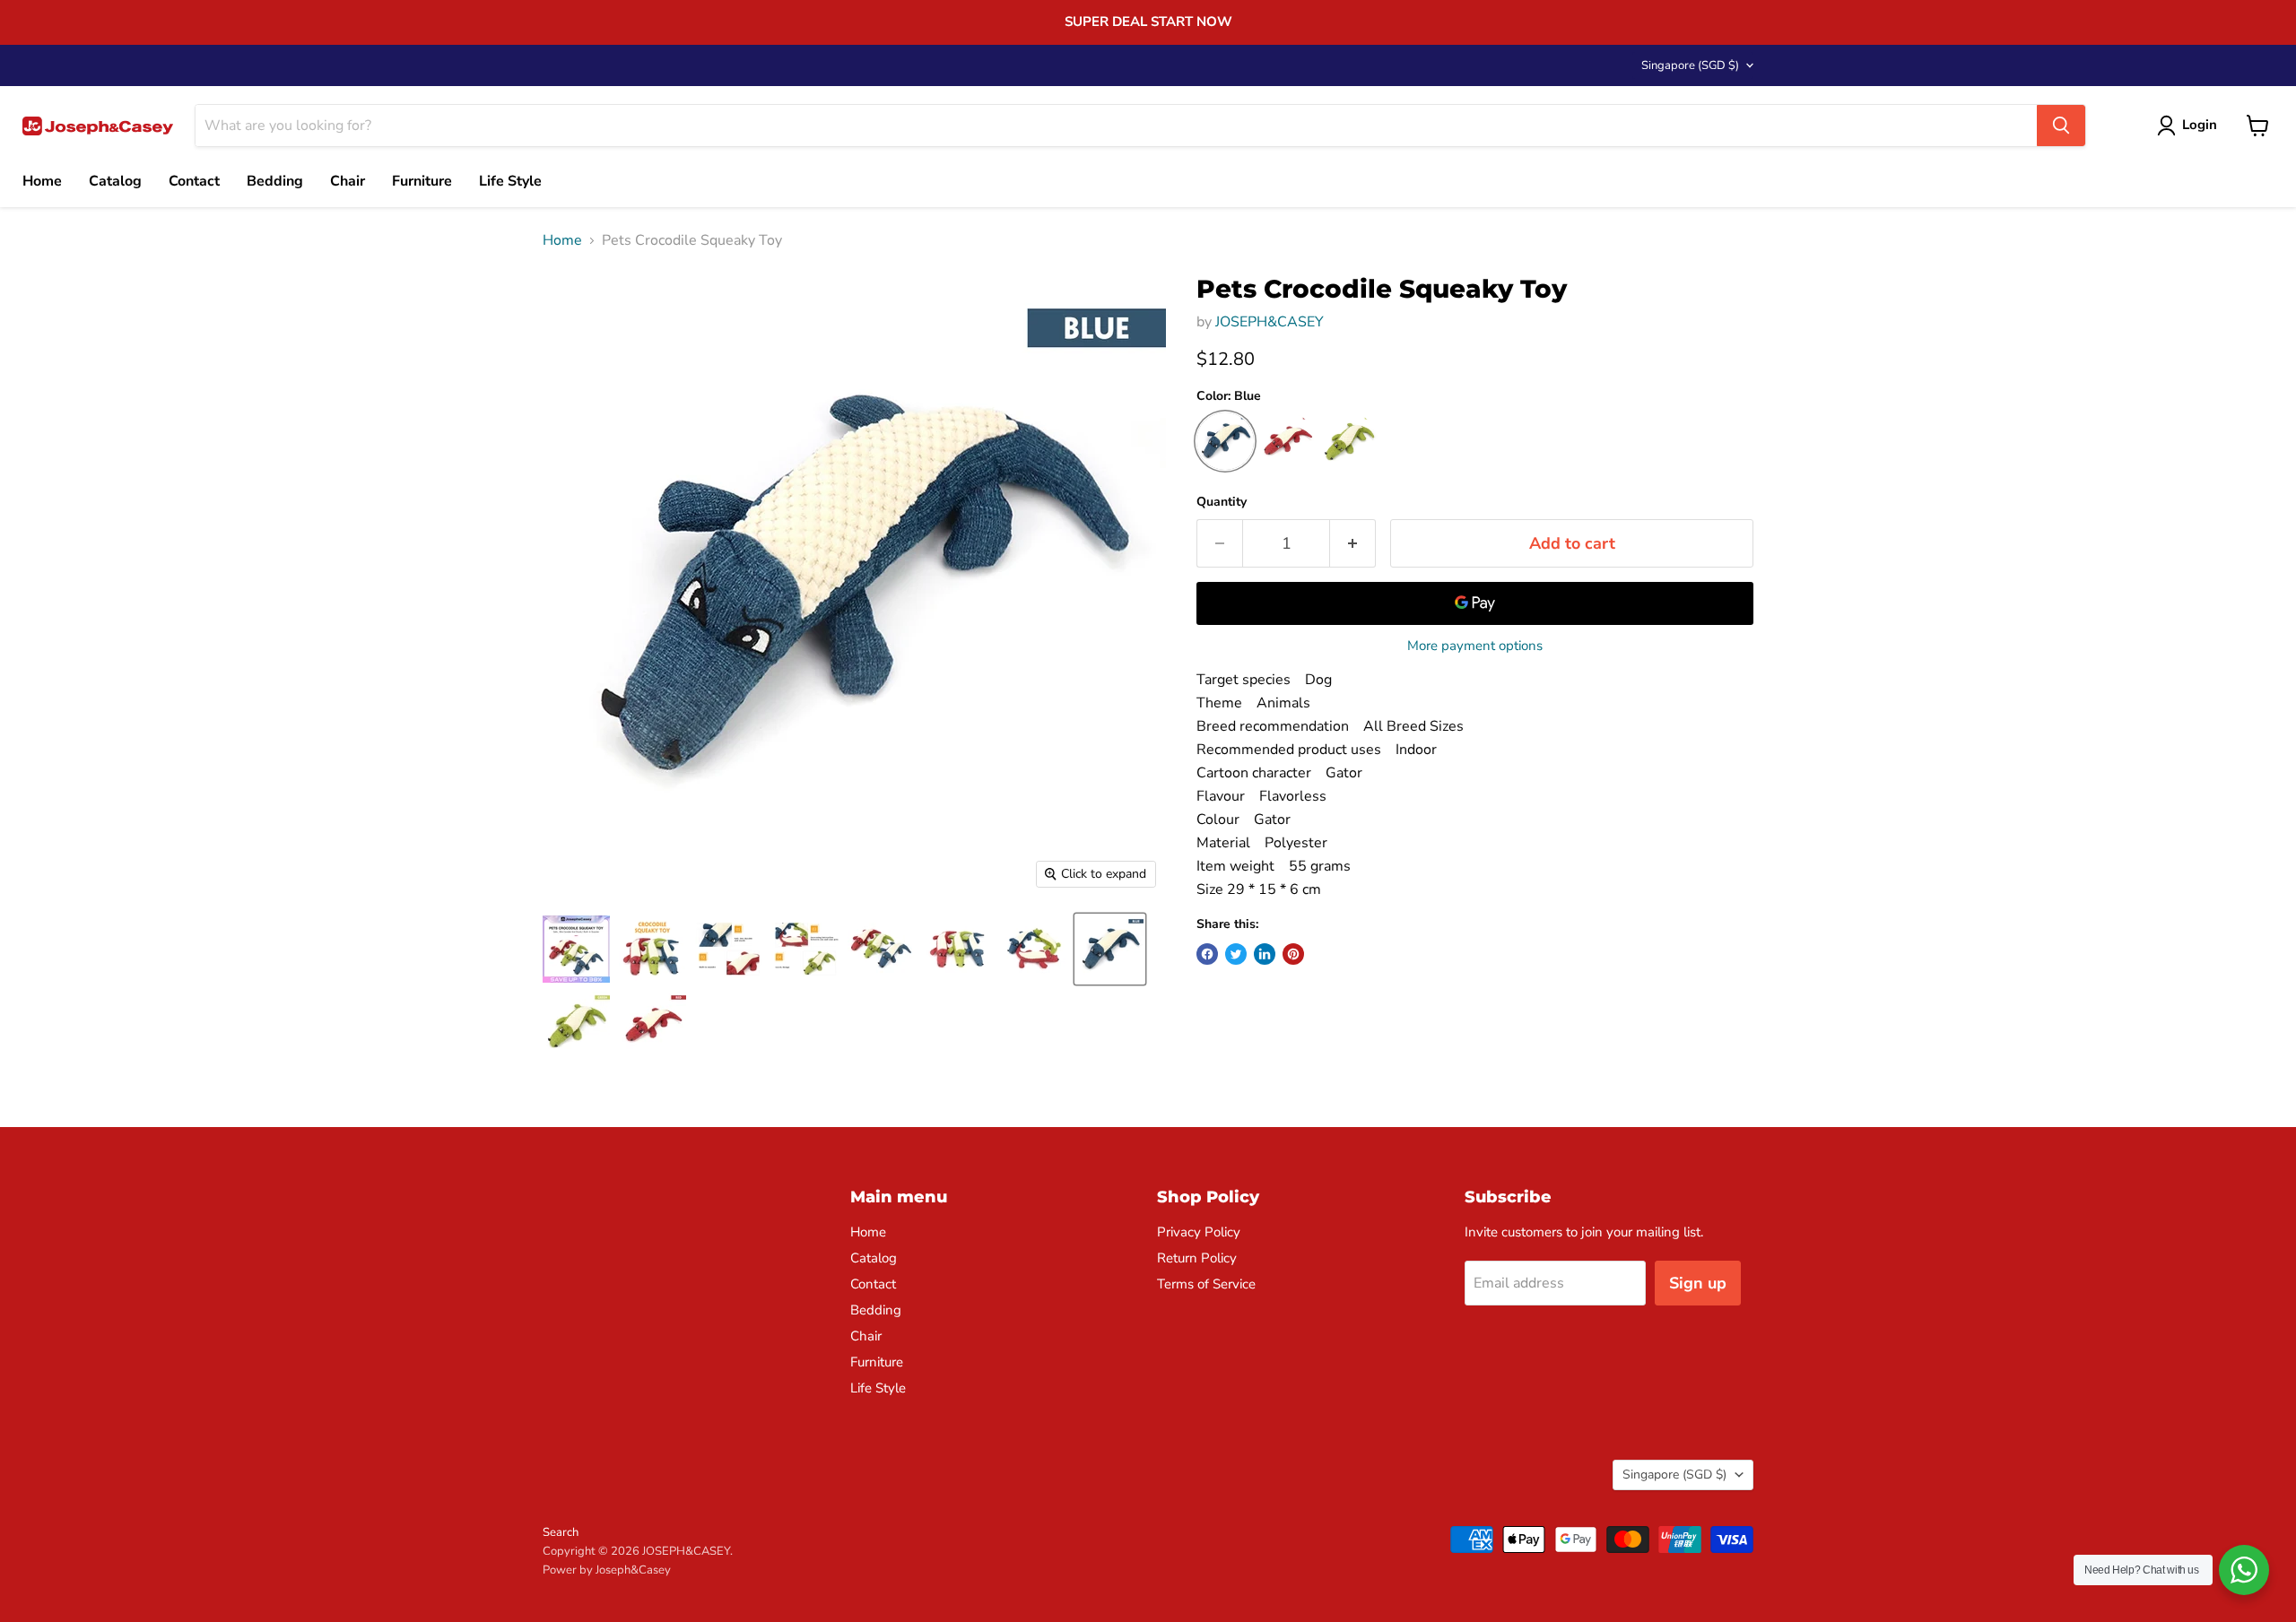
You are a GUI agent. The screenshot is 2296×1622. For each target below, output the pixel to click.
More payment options (1475, 646)
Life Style (510, 181)
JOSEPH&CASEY (1270, 322)
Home (42, 181)
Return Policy (1197, 1258)
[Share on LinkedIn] (1265, 954)
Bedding (275, 181)
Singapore (1690, 65)
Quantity (1222, 502)
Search (561, 1532)
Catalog (115, 181)
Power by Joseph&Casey (607, 1570)
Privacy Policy (1199, 1232)
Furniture (422, 181)
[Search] (2061, 126)
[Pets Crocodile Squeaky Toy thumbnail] (576, 949)
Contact (194, 181)
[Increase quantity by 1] (1353, 544)
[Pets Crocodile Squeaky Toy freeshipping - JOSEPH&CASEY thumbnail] (652, 949)
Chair (348, 181)
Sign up (1698, 1283)
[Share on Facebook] (1207, 954)
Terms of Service (1206, 1284)
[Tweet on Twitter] (1236, 954)
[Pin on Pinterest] (1293, 954)
